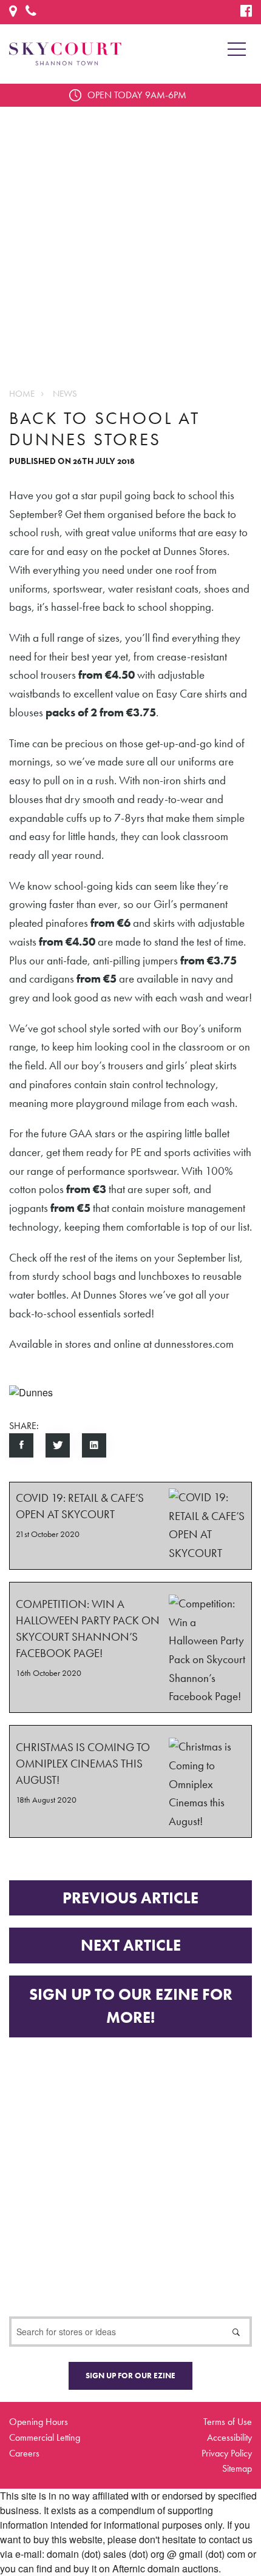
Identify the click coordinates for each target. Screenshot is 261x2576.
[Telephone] (31, 12)
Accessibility (229, 2437)
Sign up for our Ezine (130, 2376)
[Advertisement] (130, 237)
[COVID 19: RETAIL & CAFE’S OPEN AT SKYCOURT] (130, 1526)
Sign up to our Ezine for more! (131, 2006)
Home (22, 394)
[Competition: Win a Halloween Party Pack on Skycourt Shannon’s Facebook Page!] (130, 1647)
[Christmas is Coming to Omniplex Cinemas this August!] (130, 1781)
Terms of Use (228, 2422)
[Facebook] (246, 12)
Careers (24, 2453)
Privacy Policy (227, 2453)
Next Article (131, 1945)
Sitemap (237, 2468)
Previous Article (130, 1898)
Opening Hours (39, 2422)
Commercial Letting (45, 2437)
